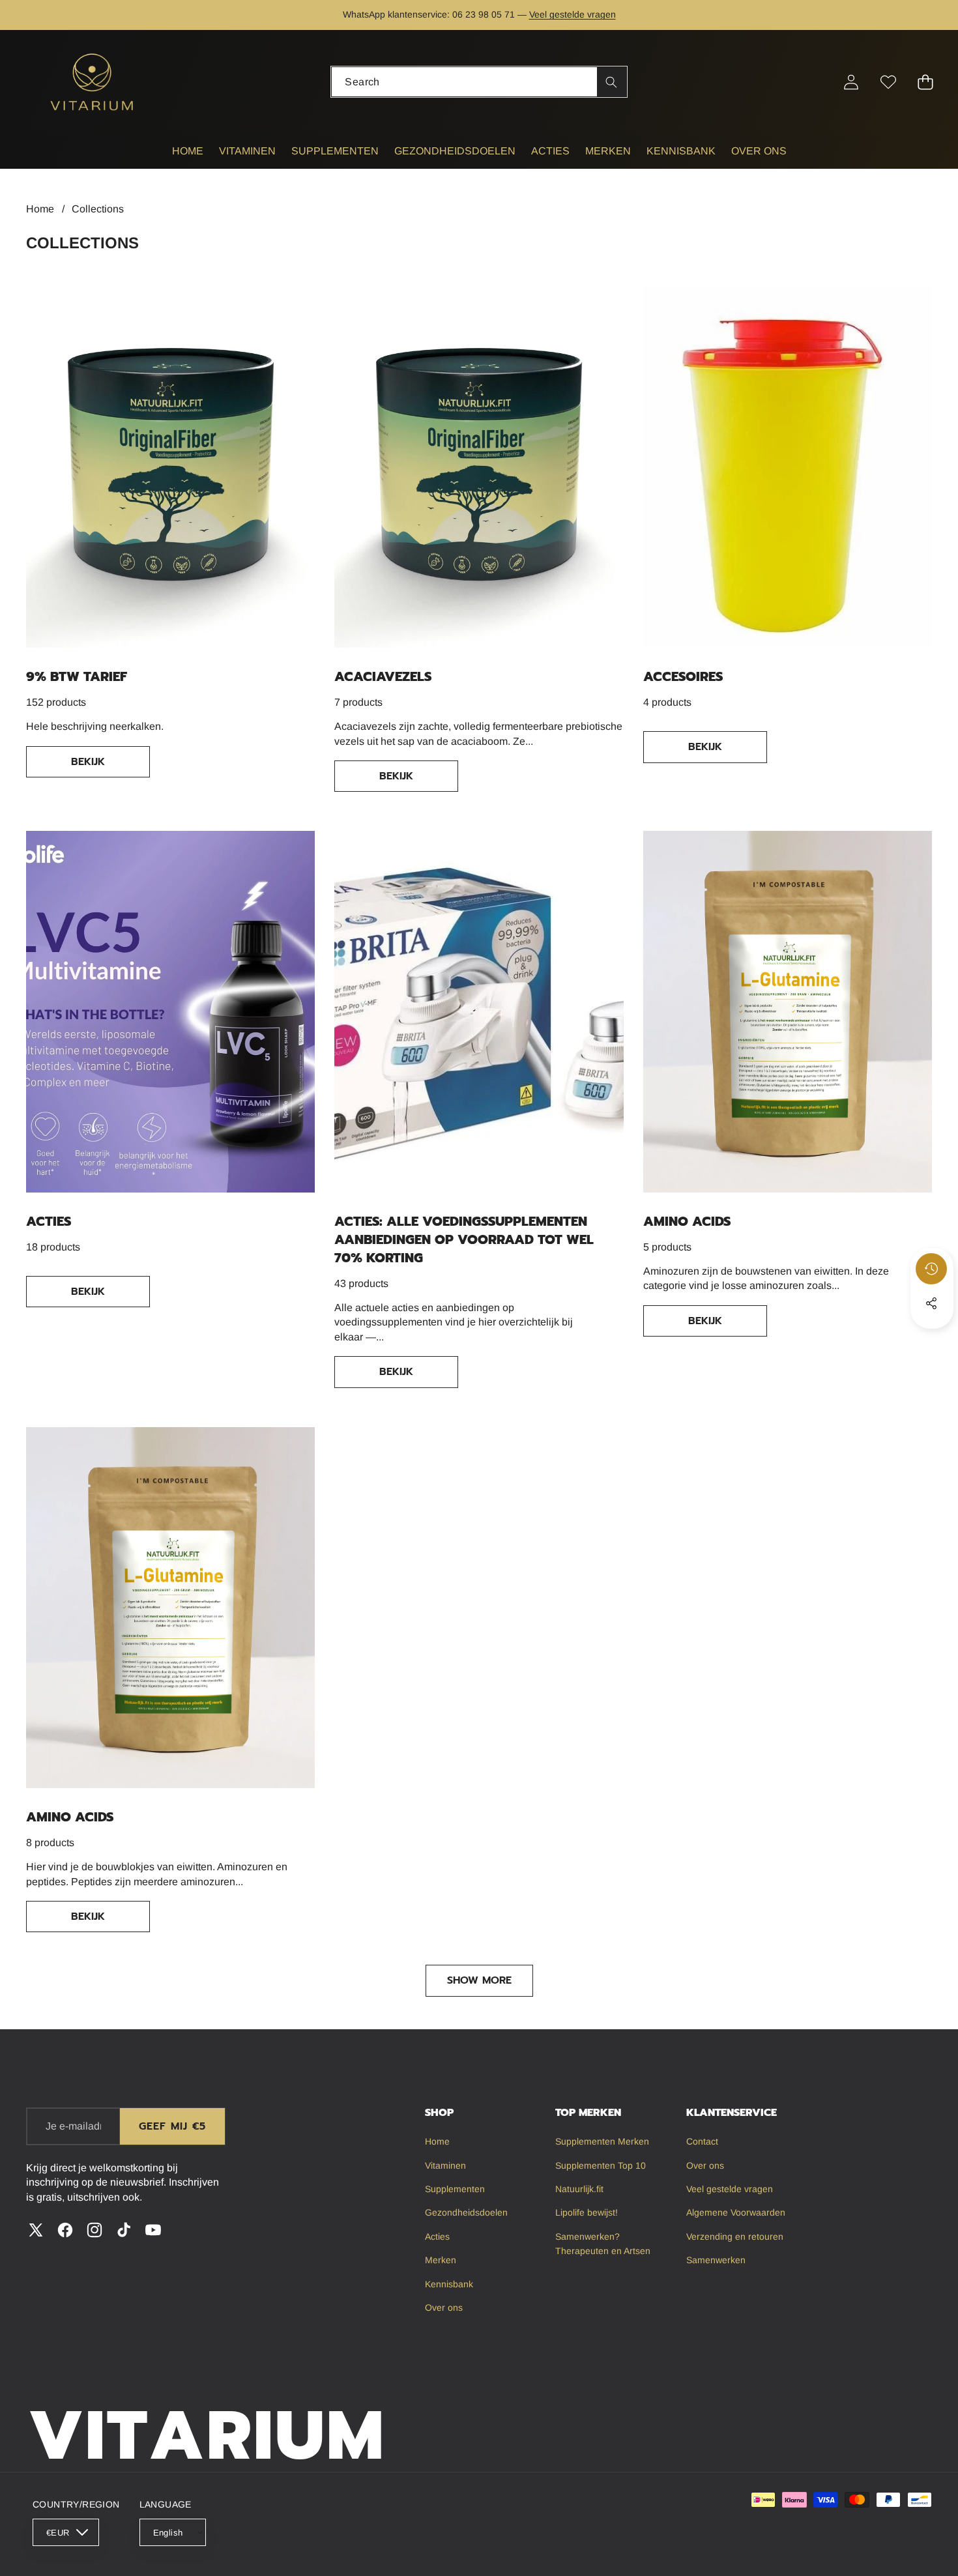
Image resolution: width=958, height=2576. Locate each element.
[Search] (612, 82)
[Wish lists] (888, 82)
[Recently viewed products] (931, 1269)
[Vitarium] (93, 82)
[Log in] (851, 82)
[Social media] (931, 1303)
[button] (51, 15)
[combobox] (479, 82)
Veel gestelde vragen (573, 14)
